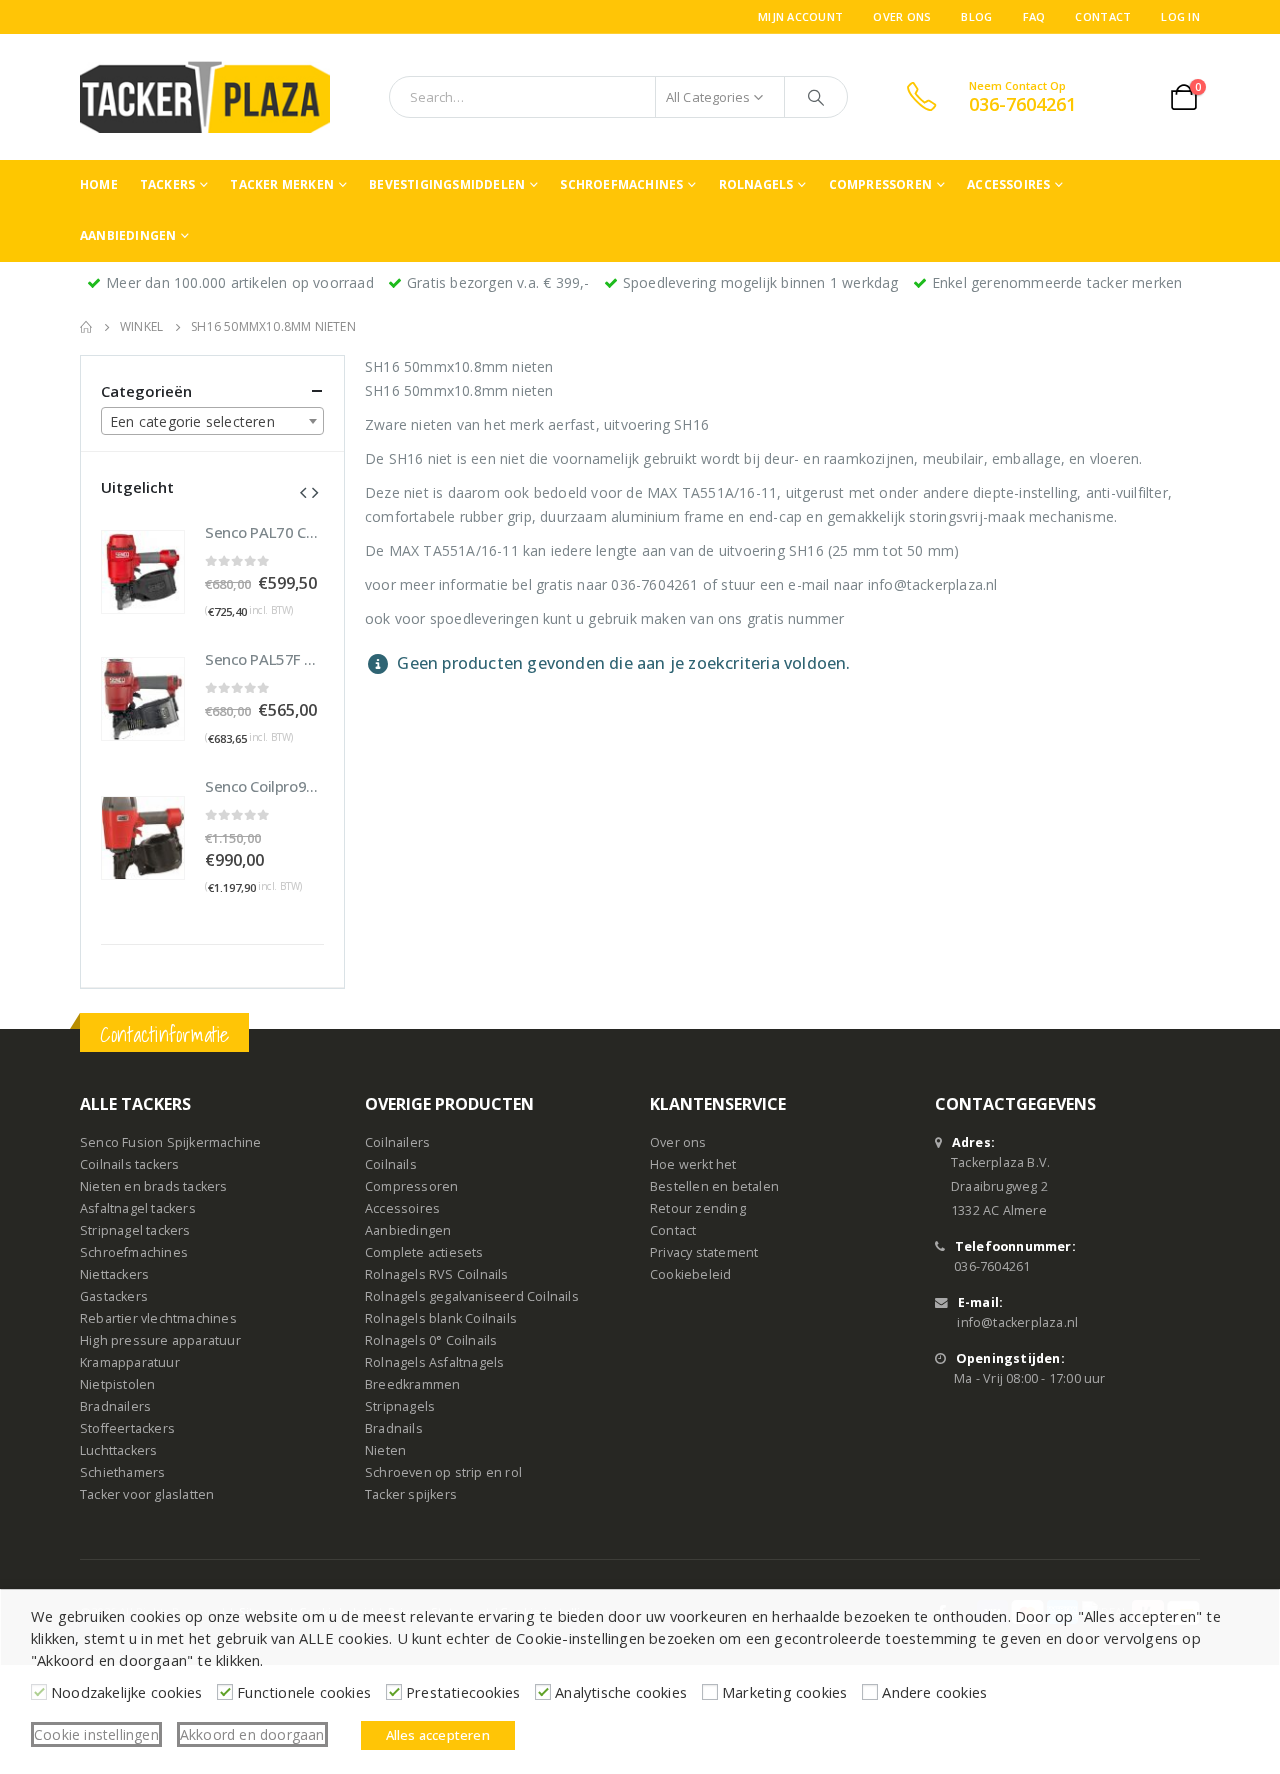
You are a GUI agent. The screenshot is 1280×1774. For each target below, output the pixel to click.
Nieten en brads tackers (154, 1186)
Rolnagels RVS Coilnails (437, 1274)
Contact (1103, 16)
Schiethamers (122, 1472)
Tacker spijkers (411, 1494)
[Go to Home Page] (86, 327)
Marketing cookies (784, 1692)
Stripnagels (400, 1406)
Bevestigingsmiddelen (447, 184)
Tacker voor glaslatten (147, 1494)
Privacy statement (704, 1252)
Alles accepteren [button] (438, 1735)
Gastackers (114, 1296)
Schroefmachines (621, 184)
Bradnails (394, 1428)
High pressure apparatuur (160, 1340)
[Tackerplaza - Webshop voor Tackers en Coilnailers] (205, 97)
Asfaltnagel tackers (138, 1208)
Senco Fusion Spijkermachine (170, 1142)
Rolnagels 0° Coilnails (431, 1340)
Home (99, 184)
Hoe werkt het (693, 1164)
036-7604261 (992, 1266)
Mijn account (800, 16)
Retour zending (698, 1208)
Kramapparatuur (130, 1362)
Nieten (385, 1450)
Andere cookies (934, 1692)
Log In (1180, 16)
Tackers (167, 184)
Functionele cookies (304, 1692)
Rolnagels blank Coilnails (441, 1318)
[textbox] (212, 422)
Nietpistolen (117, 1384)
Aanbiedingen (128, 235)
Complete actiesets (424, 1252)
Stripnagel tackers (135, 1230)
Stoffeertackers (127, 1428)
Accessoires (1008, 184)
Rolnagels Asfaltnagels (434, 1362)
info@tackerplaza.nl (1017, 1322)
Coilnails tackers (129, 1164)
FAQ (1034, 16)
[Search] (816, 97)
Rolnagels (756, 184)
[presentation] (303, 491)
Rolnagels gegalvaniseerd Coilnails (472, 1296)
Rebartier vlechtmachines (158, 1318)
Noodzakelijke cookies (126, 1692)
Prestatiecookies (463, 1692)
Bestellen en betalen (714, 1186)
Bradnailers (115, 1406)
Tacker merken (282, 184)
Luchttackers (118, 1450)
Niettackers (114, 1274)
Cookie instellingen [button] (96, 1734)
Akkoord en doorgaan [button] (252, 1734)
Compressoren (880, 184)
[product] (143, 572)
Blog (976, 16)
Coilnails (391, 1164)
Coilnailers (397, 1142)
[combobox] (212, 421)
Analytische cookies (621, 1692)
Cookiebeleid (690, 1274)
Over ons (902, 16)
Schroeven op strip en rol (443, 1472)
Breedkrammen (412, 1384)
